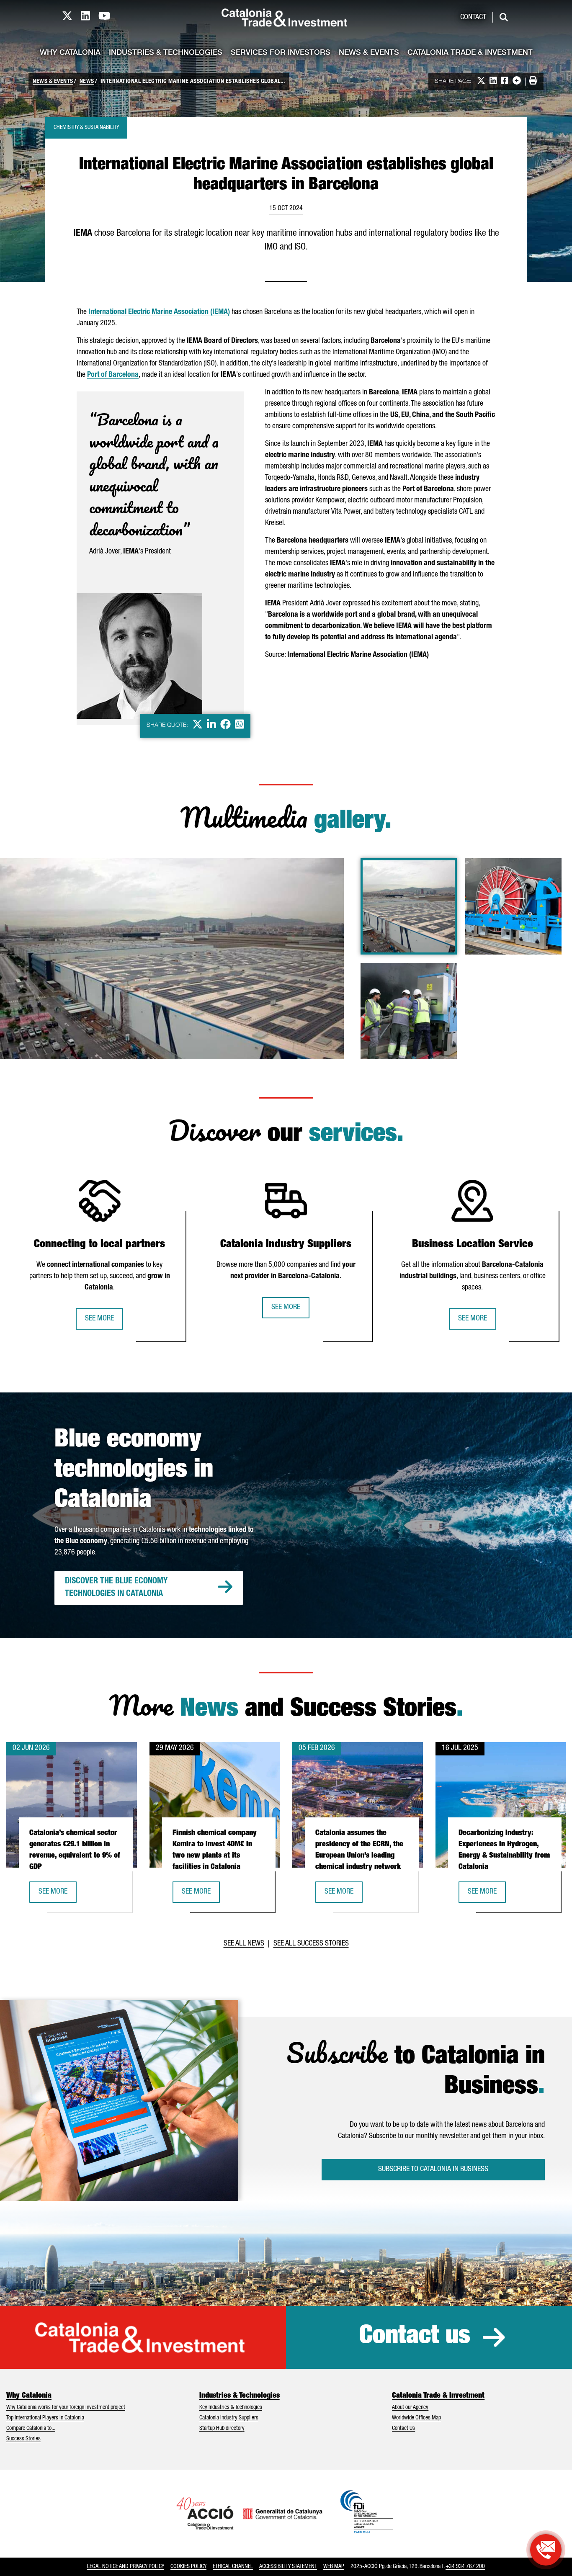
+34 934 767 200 (465, 2567)
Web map (334, 2567)
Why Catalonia (70, 53)
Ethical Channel (233, 2567)
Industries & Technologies (166, 53)
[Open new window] (546, 2550)
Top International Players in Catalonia (45, 2418)
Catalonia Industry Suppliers (229, 2418)
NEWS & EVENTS (53, 82)
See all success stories (311, 1944)
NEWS (87, 82)
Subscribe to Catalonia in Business (433, 2169)
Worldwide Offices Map (416, 2418)
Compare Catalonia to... (31, 2429)
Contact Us (403, 2429)
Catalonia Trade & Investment (470, 53)
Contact (473, 18)
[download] (332, 870)
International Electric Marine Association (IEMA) (159, 312)
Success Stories (23, 2439)
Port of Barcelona (113, 375)
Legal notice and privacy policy (126, 2567)
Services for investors (281, 53)
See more (99, 1319)
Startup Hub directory (222, 2429)
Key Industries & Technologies (231, 2408)
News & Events (369, 53)
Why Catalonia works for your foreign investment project (66, 2408)
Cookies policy (188, 2567)
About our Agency (410, 2408)
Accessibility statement (288, 2567)
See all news (244, 1944)
